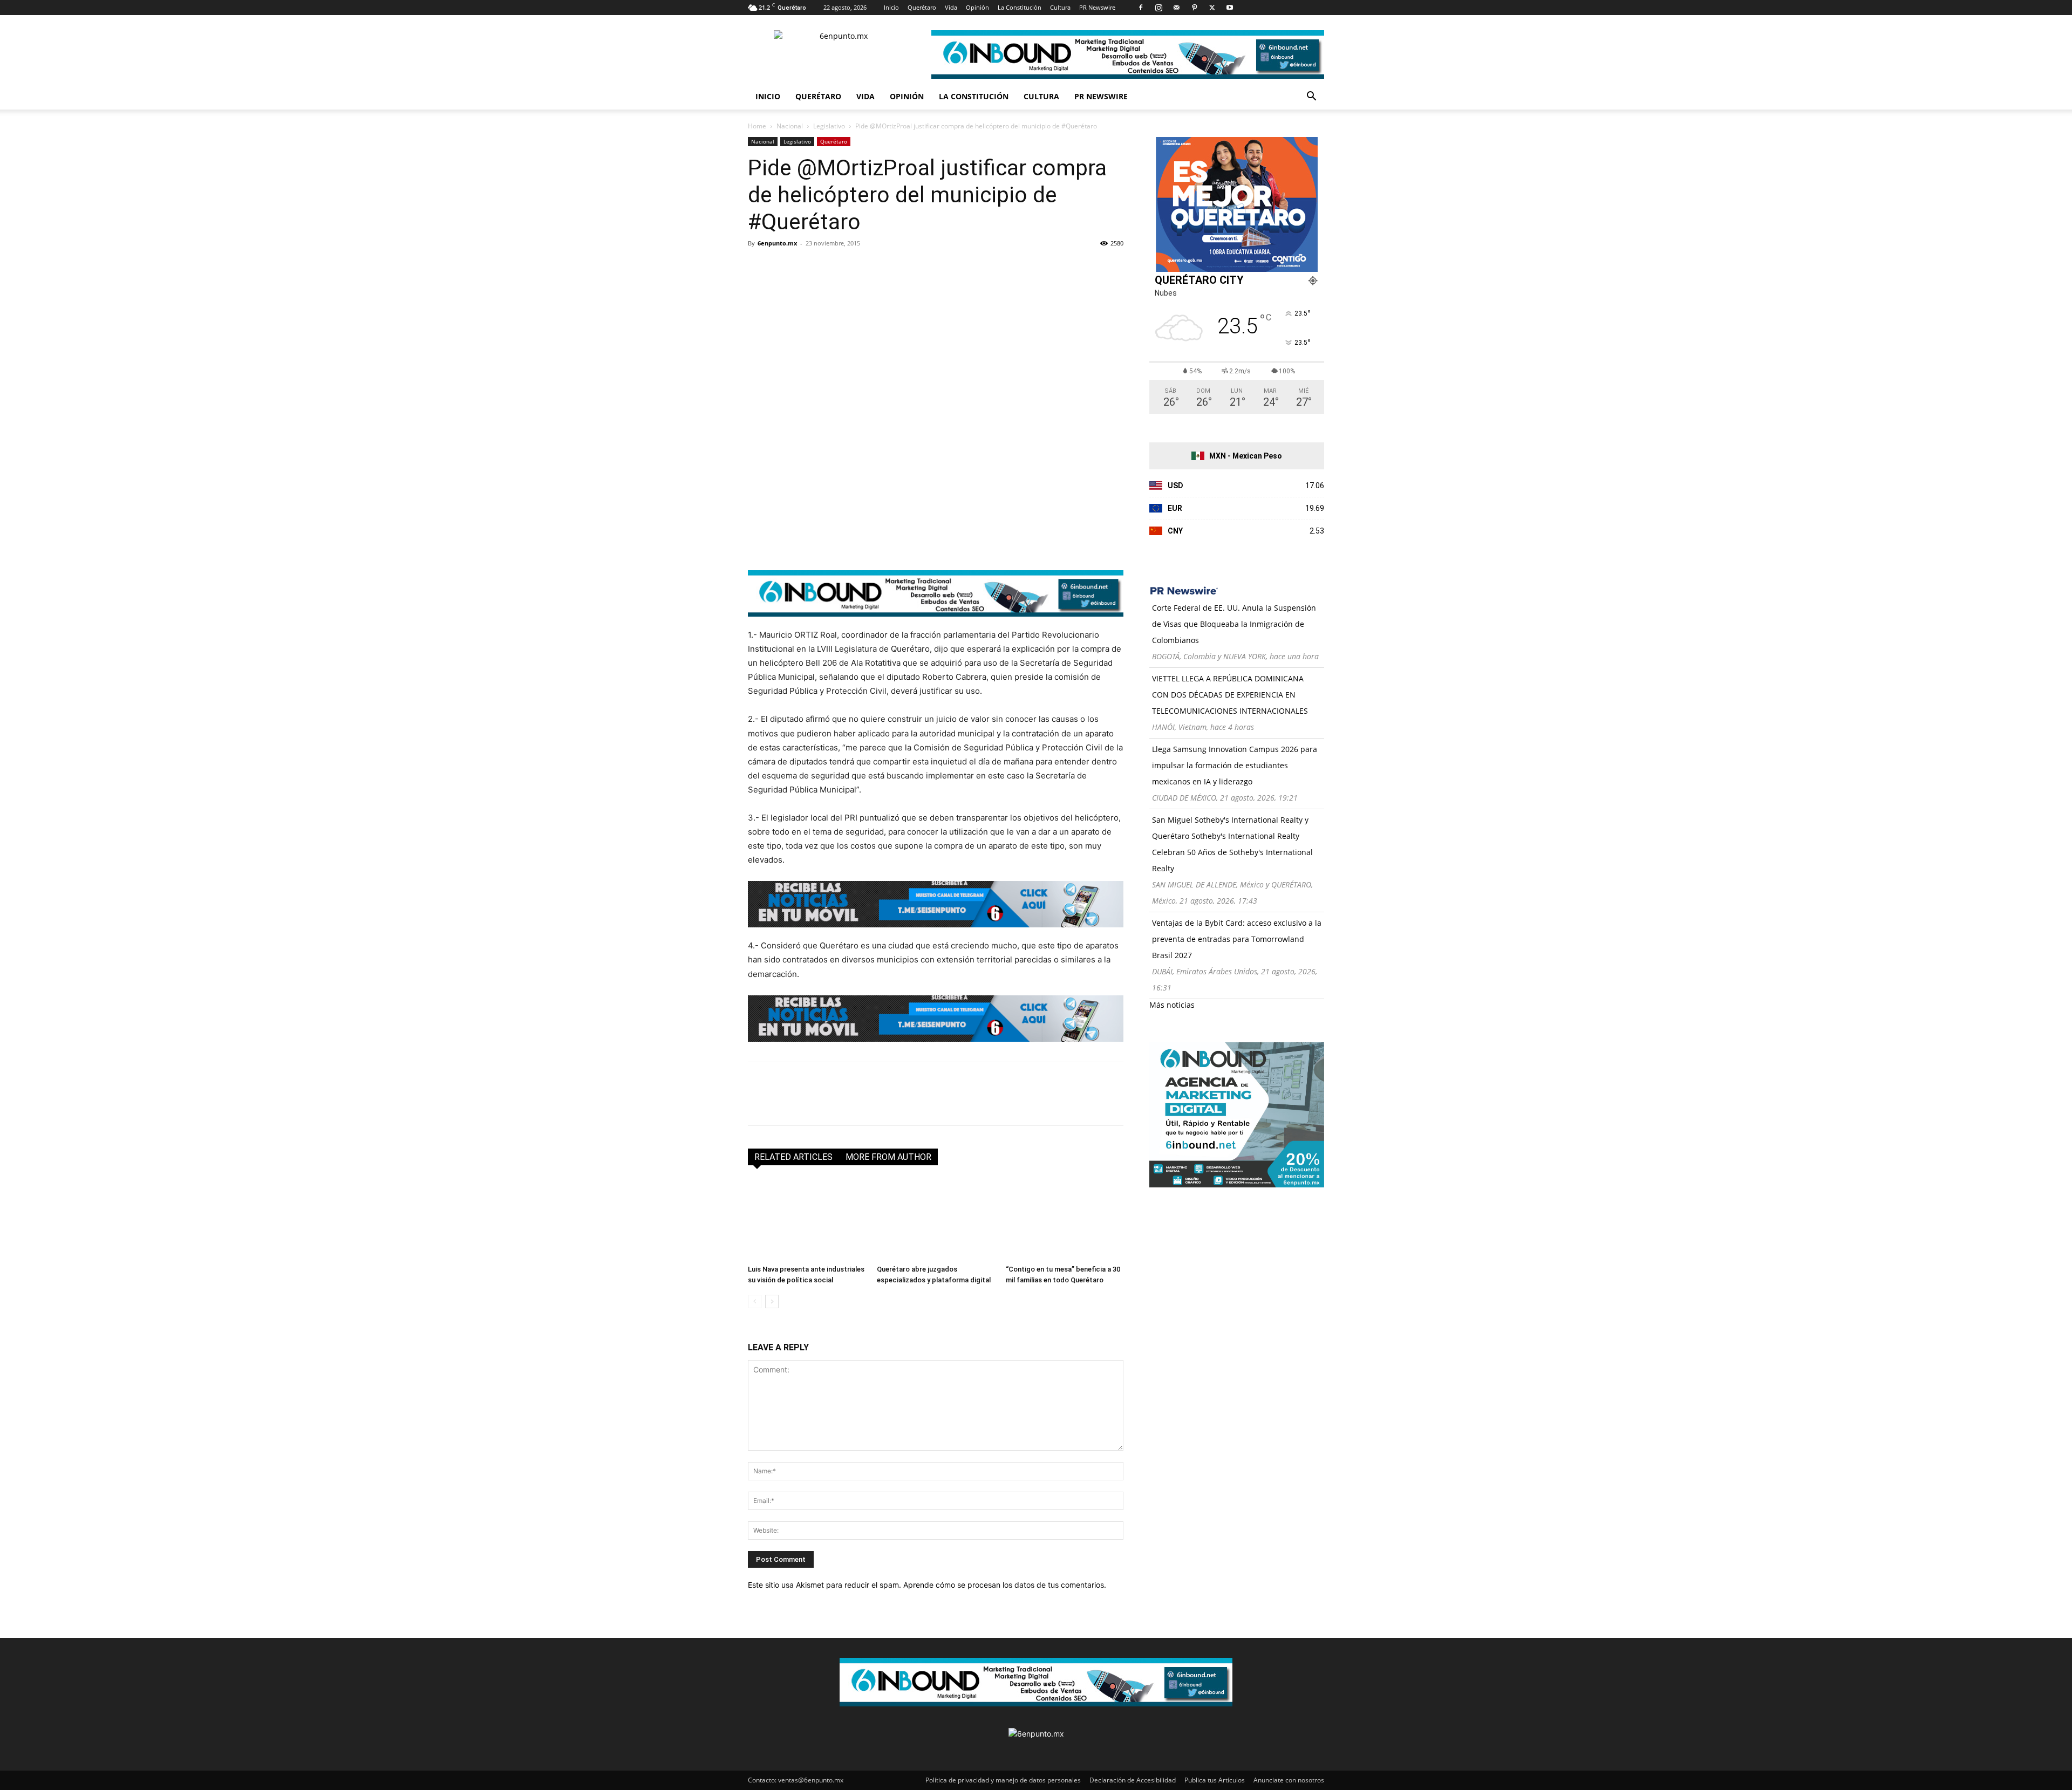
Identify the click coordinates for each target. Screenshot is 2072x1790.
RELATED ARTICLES (793, 1157)
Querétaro (922, 7)
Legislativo (829, 126)
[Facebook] (1141, 8)
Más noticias (1172, 1005)
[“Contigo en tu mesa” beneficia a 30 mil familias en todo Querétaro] (1065, 1220)
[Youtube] (1230, 8)
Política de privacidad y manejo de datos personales (1003, 1780)
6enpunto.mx (777, 243)
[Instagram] (1158, 8)
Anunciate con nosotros (1289, 1780)
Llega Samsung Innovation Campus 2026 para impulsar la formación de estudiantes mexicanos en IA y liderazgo (1235, 765)
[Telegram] (858, 268)
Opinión (977, 7)
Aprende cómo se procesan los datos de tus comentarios (1004, 1585)
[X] (1212, 8)
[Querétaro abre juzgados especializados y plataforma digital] (936, 1220)
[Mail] (1176, 8)
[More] (883, 268)
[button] (1311, 97)
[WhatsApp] (833, 268)
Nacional (790, 126)
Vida (951, 7)
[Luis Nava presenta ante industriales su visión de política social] (807, 1220)
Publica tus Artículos (1215, 1780)
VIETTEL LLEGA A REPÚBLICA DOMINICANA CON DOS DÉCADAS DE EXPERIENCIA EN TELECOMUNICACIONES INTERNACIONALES (1230, 695)
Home (757, 126)
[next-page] (772, 1301)
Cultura (1060, 7)
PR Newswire (1097, 7)
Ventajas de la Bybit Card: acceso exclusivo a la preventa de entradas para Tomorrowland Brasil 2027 (1237, 939)
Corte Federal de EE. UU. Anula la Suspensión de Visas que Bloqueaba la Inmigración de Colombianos (1234, 624)
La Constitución (1020, 7)
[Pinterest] (1194, 8)
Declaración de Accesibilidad (1133, 1780)
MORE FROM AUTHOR (888, 1157)
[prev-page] (755, 1301)
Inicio (891, 7)
